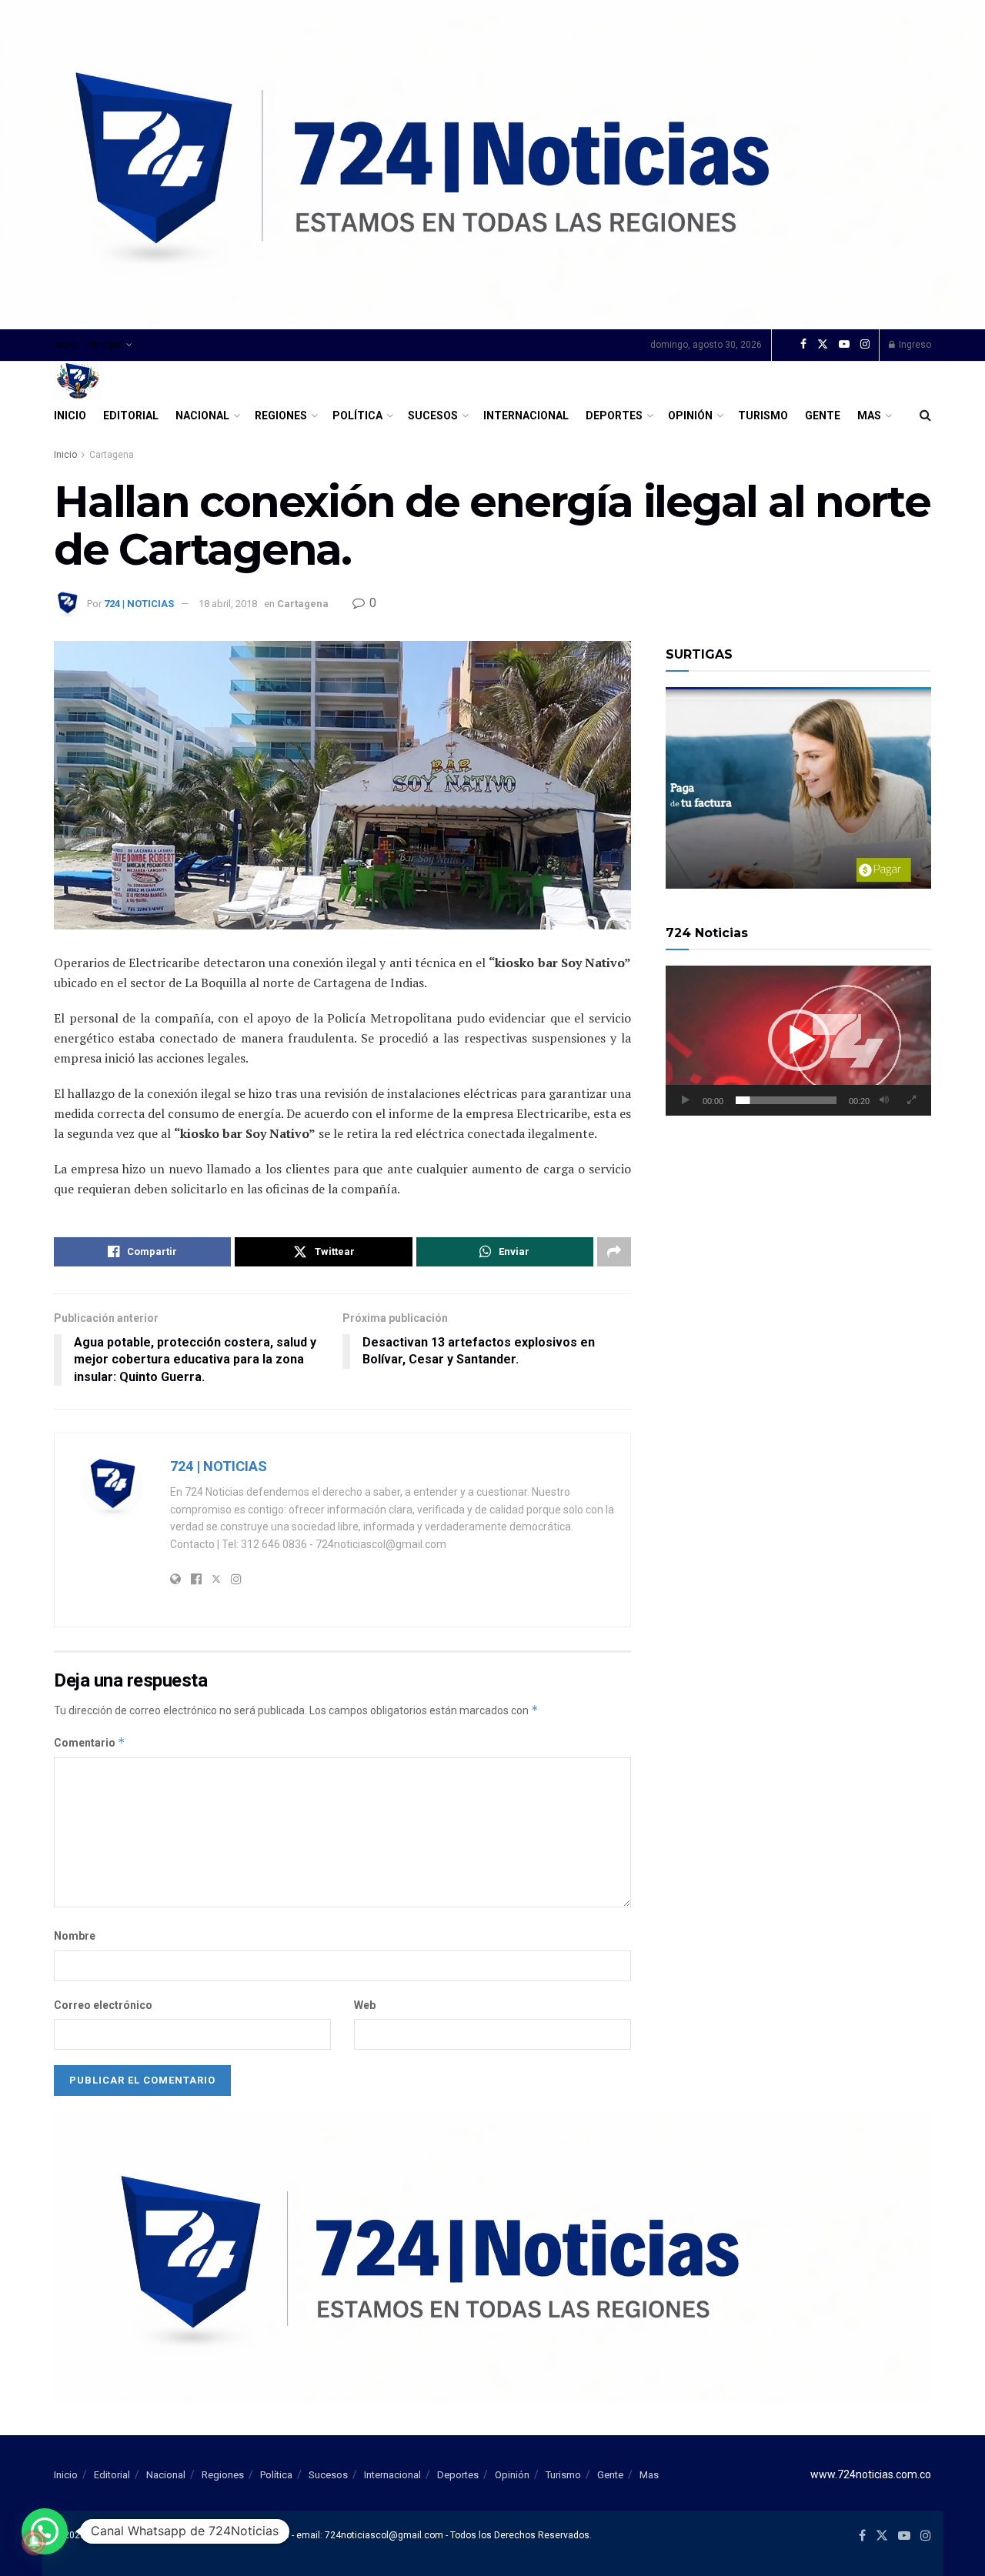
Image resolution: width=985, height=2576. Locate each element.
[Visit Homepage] (78, 381)
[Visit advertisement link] (492, 165)
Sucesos (433, 415)
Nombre (75, 1936)
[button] (799, 1040)
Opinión (690, 415)
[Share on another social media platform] (614, 1252)
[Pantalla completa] (911, 1100)
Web (365, 2005)
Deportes (614, 415)
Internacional (526, 415)
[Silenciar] (884, 1100)
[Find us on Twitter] (823, 345)
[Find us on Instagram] (865, 345)
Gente (823, 415)
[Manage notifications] (34, 2542)
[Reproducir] (686, 1100)
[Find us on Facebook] (803, 345)
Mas (869, 415)
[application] (798, 1040)
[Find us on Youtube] (844, 345)
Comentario (90, 1742)
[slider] (786, 1100)
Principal (104, 345)
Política (357, 415)
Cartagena (112, 455)
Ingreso (914, 345)
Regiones (281, 415)
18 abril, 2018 (228, 604)
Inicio (65, 345)
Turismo (763, 415)
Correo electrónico (103, 2005)
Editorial (131, 415)
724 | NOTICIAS (139, 604)
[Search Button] (925, 415)
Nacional (202, 415)
